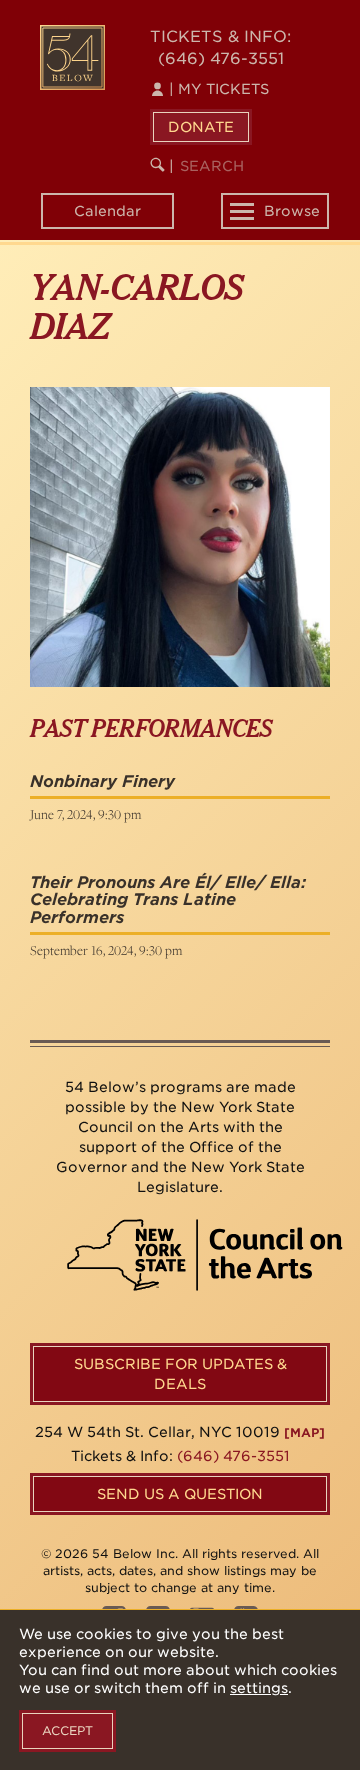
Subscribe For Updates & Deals (180, 1374)
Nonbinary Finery (102, 781)
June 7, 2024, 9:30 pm (85, 814)
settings (259, 1688)
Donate (201, 127)
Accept (67, 1730)
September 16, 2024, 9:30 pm (106, 950)
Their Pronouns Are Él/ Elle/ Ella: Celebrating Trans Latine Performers (168, 900)
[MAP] (304, 1432)
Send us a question (180, 1494)
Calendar (107, 211)
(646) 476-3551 (221, 58)
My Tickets (219, 89)
